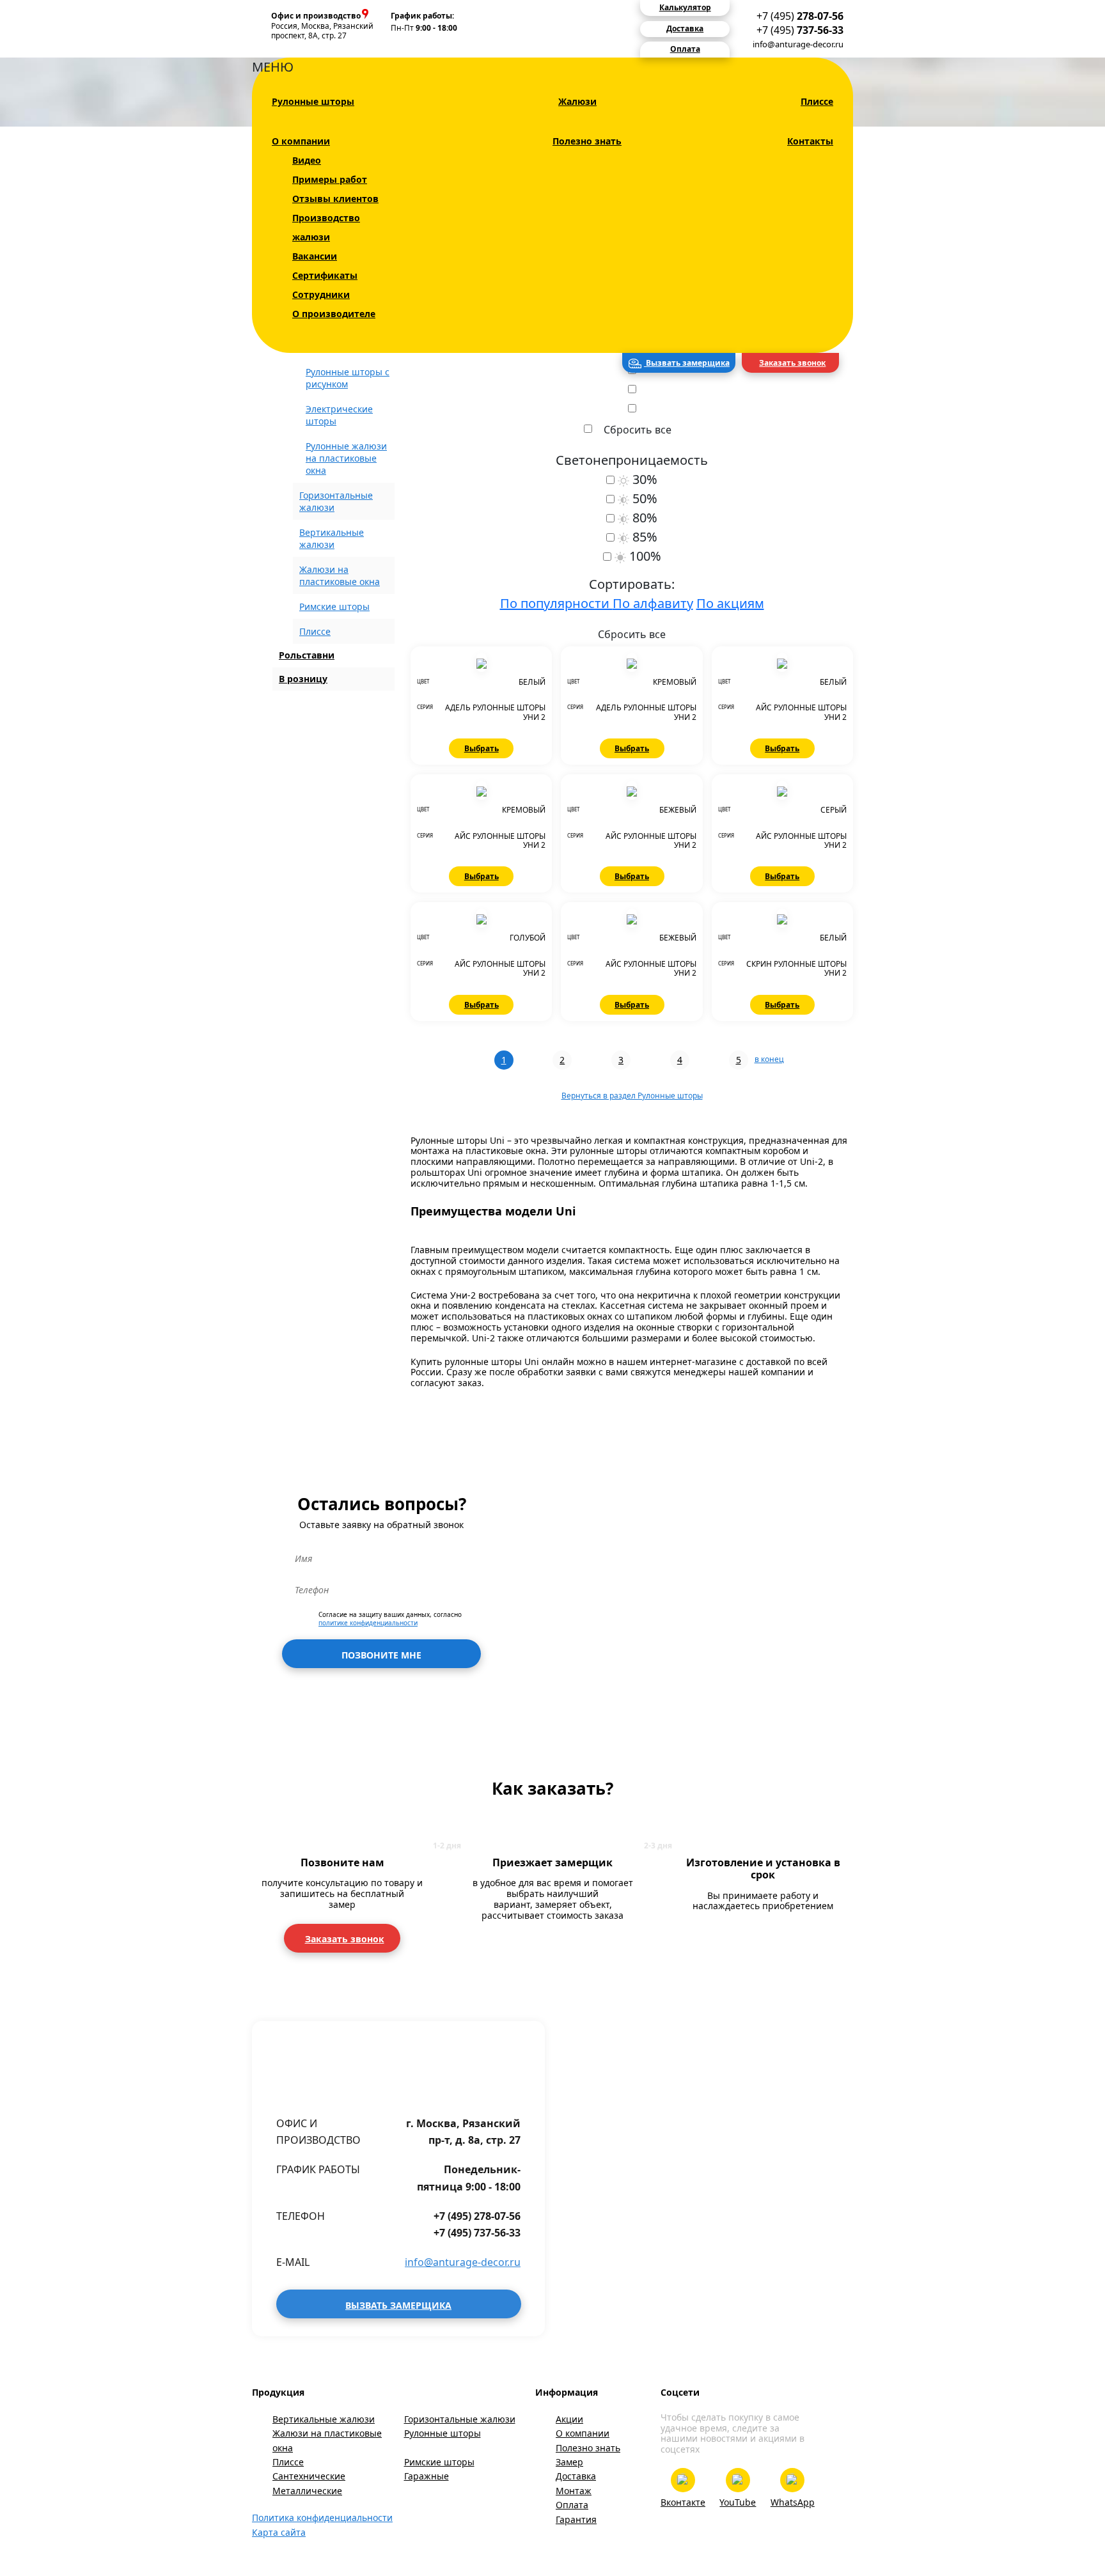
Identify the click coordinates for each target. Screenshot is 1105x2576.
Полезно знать (587, 141)
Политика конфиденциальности (322, 2517)
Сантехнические (309, 2476)
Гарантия (576, 2519)
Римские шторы (334, 606)
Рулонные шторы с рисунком (348, 378)
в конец (769, 1059)
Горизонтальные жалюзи (460, 2419)
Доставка (576, 2476)
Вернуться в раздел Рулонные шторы (632, 1096)
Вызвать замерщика (687, 363)
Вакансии (315, 256)
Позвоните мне (381, 1655)
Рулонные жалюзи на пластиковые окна (346, 458)
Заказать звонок (792, 363)
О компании (301, 141)
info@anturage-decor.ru (798, 44)
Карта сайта (279, 2532)
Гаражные (427, 2476)
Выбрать (482, 748)
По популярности (556, 603)
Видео (307, 160)
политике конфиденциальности (368, 1623)
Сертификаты (325, 275)
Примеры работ (330, 179)
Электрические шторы (339, 415)
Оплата (572, 2505)
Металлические (307, 2491)
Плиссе (817, 101)
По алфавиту (653, 603)
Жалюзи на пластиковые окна (327, 2440)
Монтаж (574, 2491)
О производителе (334, 314)
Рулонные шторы (313, 101)
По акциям (730, 603)
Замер (569, 2462)
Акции (569, 2419)
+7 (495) (800, 16)
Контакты (810, 141)
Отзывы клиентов (335, 199)
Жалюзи (577, 101)
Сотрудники (321, 294)
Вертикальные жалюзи (324, 2419)
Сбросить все (638, 430)
